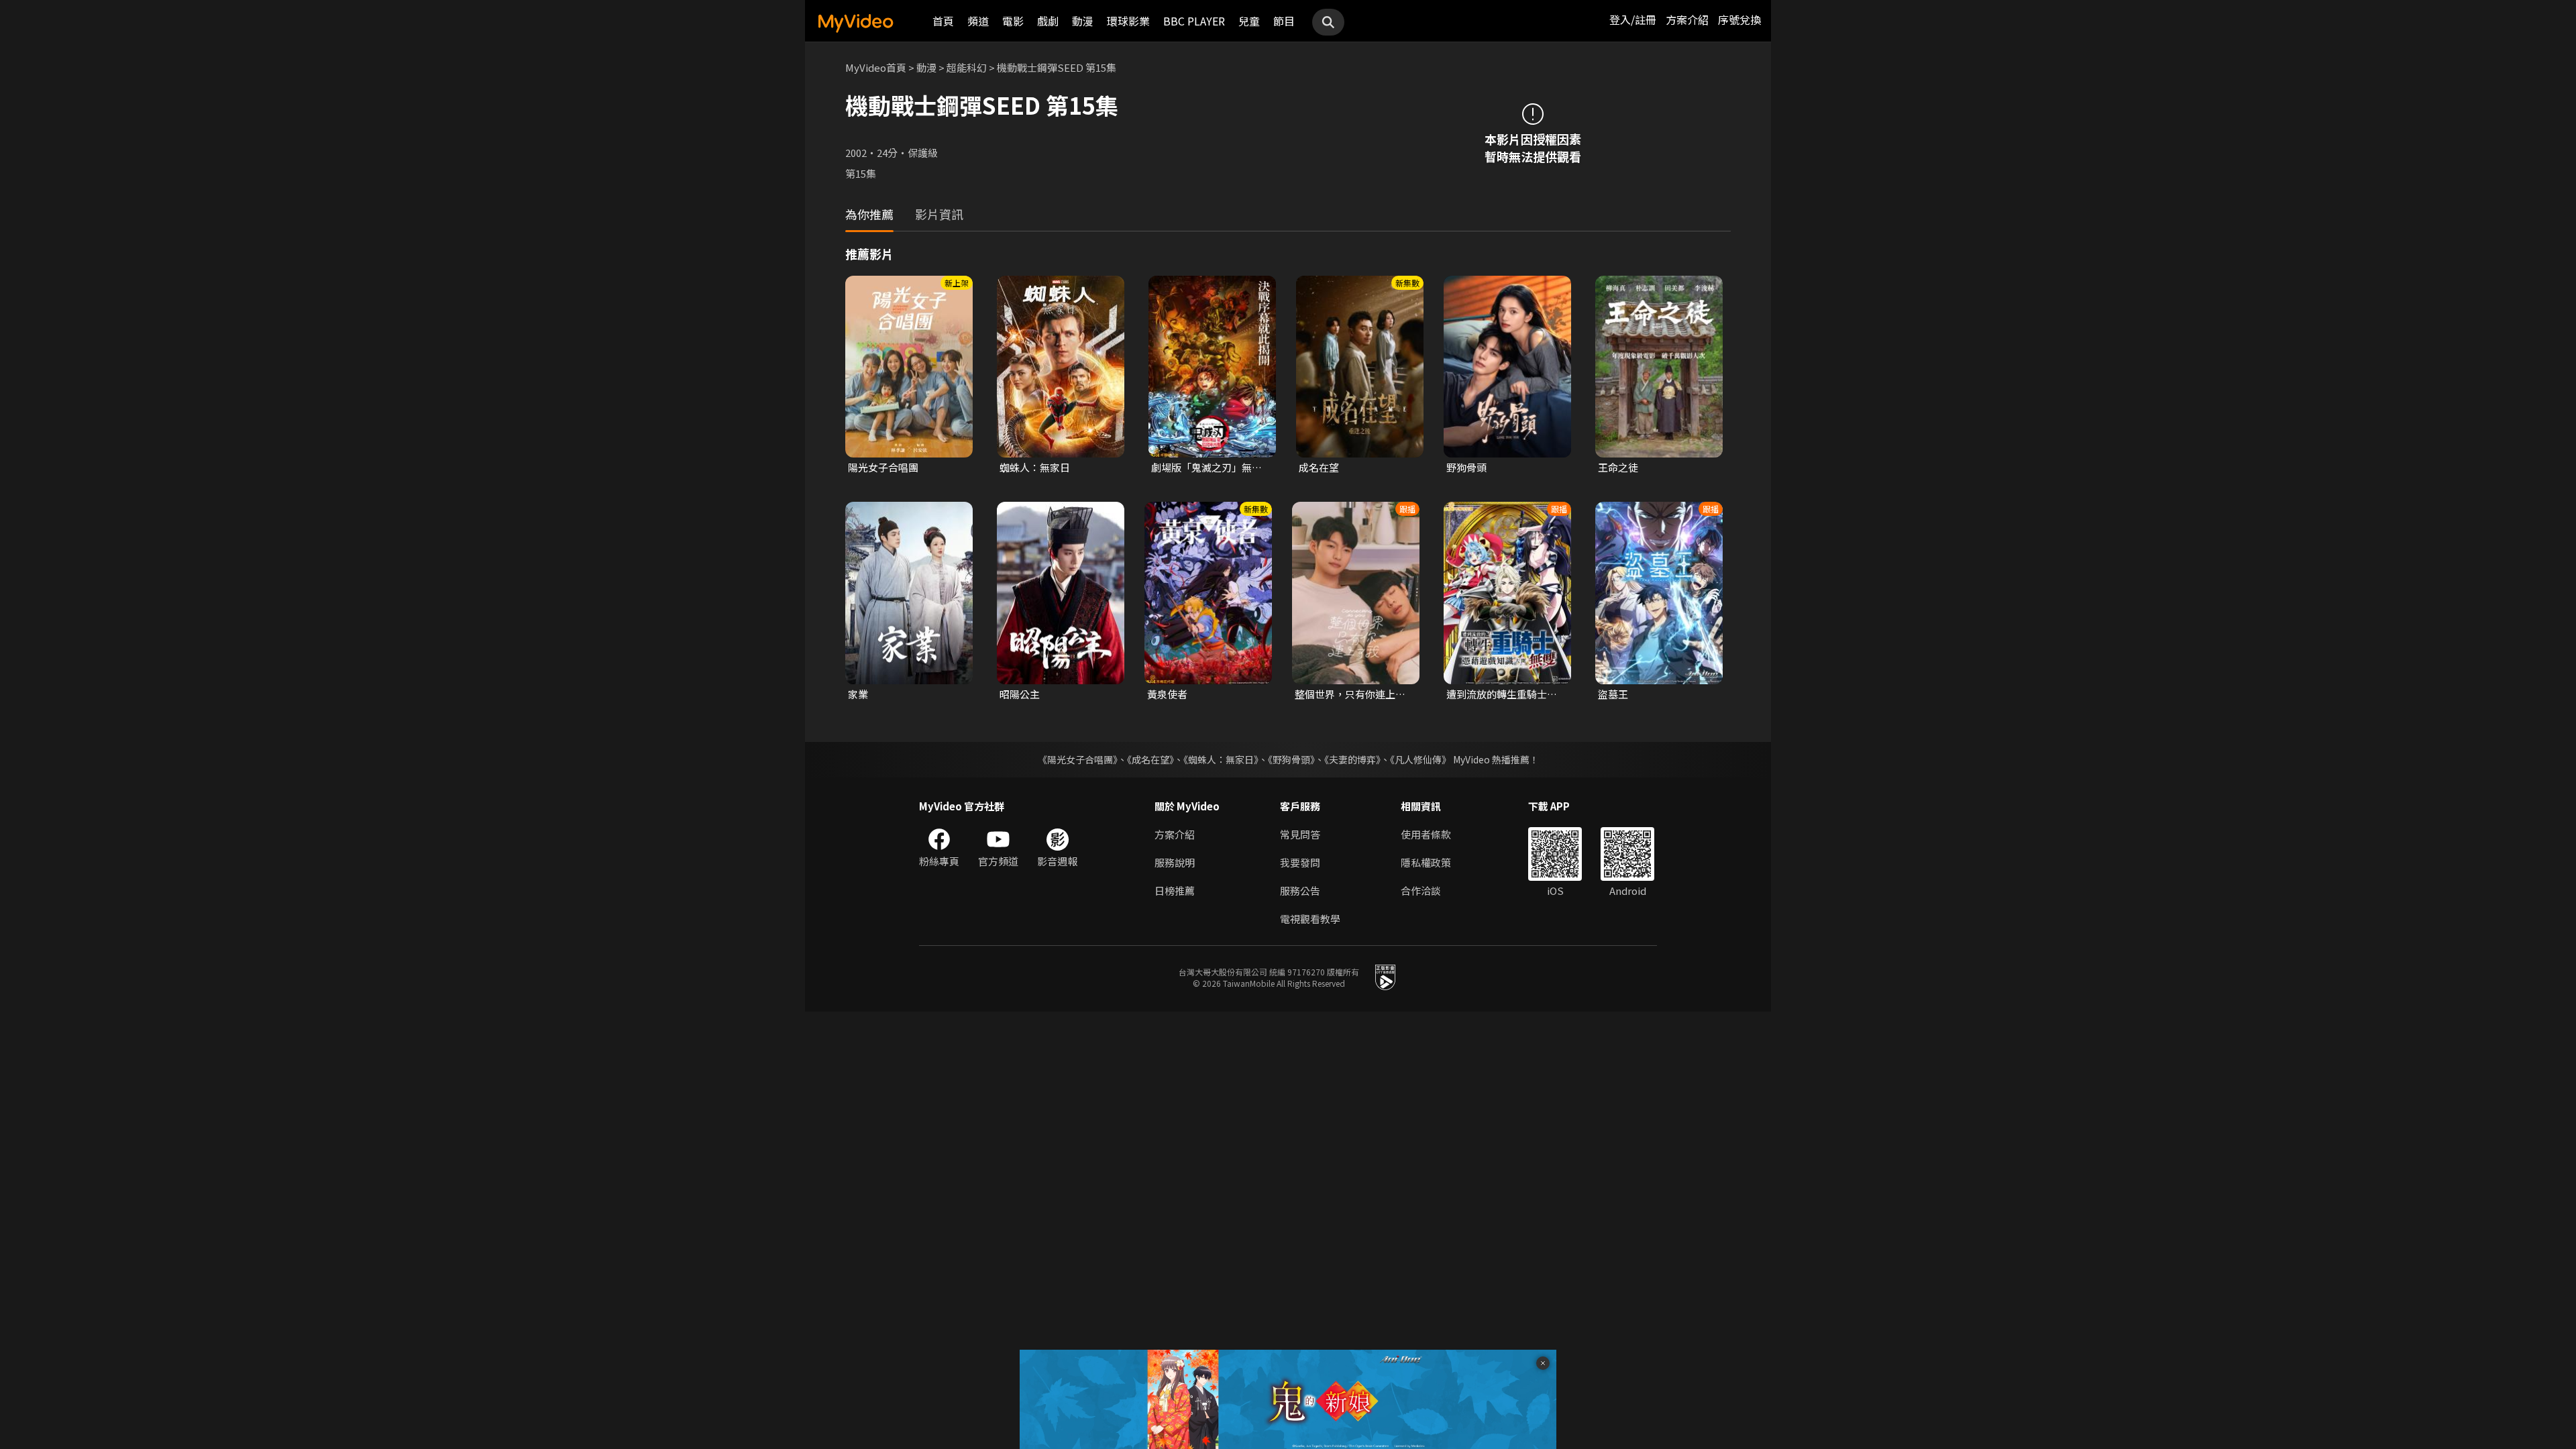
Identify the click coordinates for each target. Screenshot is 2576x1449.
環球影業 (1128, 21)
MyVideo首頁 (876, 67)
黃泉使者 (1167, 694)
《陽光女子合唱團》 (1078, 759)
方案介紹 (1687, 19)
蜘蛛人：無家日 (1035, 467)
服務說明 (1175, 862)
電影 (1013, 21)
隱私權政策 (1426, 862)
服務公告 (1300, 891)
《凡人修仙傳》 (1420, 759)
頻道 (978, 21)
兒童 (1249, 21)
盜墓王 (1613, 694)
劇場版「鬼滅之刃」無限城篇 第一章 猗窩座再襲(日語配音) (1206, 468)
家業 (858, 694)
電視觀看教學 (1310, 919)
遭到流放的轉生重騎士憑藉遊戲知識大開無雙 (1502, 694)
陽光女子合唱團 (883, 467)
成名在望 (1319, 467)
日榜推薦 (1175, 891)
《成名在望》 (1150, 759)
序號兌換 (1739, 19)
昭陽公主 (1020, 694)
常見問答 (1300, 834)
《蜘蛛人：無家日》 (1221, 759)
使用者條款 (1426, 834)
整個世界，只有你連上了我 (1350, 694)
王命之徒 (1618, 467)
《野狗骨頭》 (1291, 759)
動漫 (1083, 21)
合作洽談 (1421, 891)
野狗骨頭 (1466, 467)
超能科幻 (967, 67)
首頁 (943, 21)
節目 (1284, 21)
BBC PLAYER (1194, 21)
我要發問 (1300, 862)
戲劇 (1048, 21)
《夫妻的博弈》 (1352, 759)
